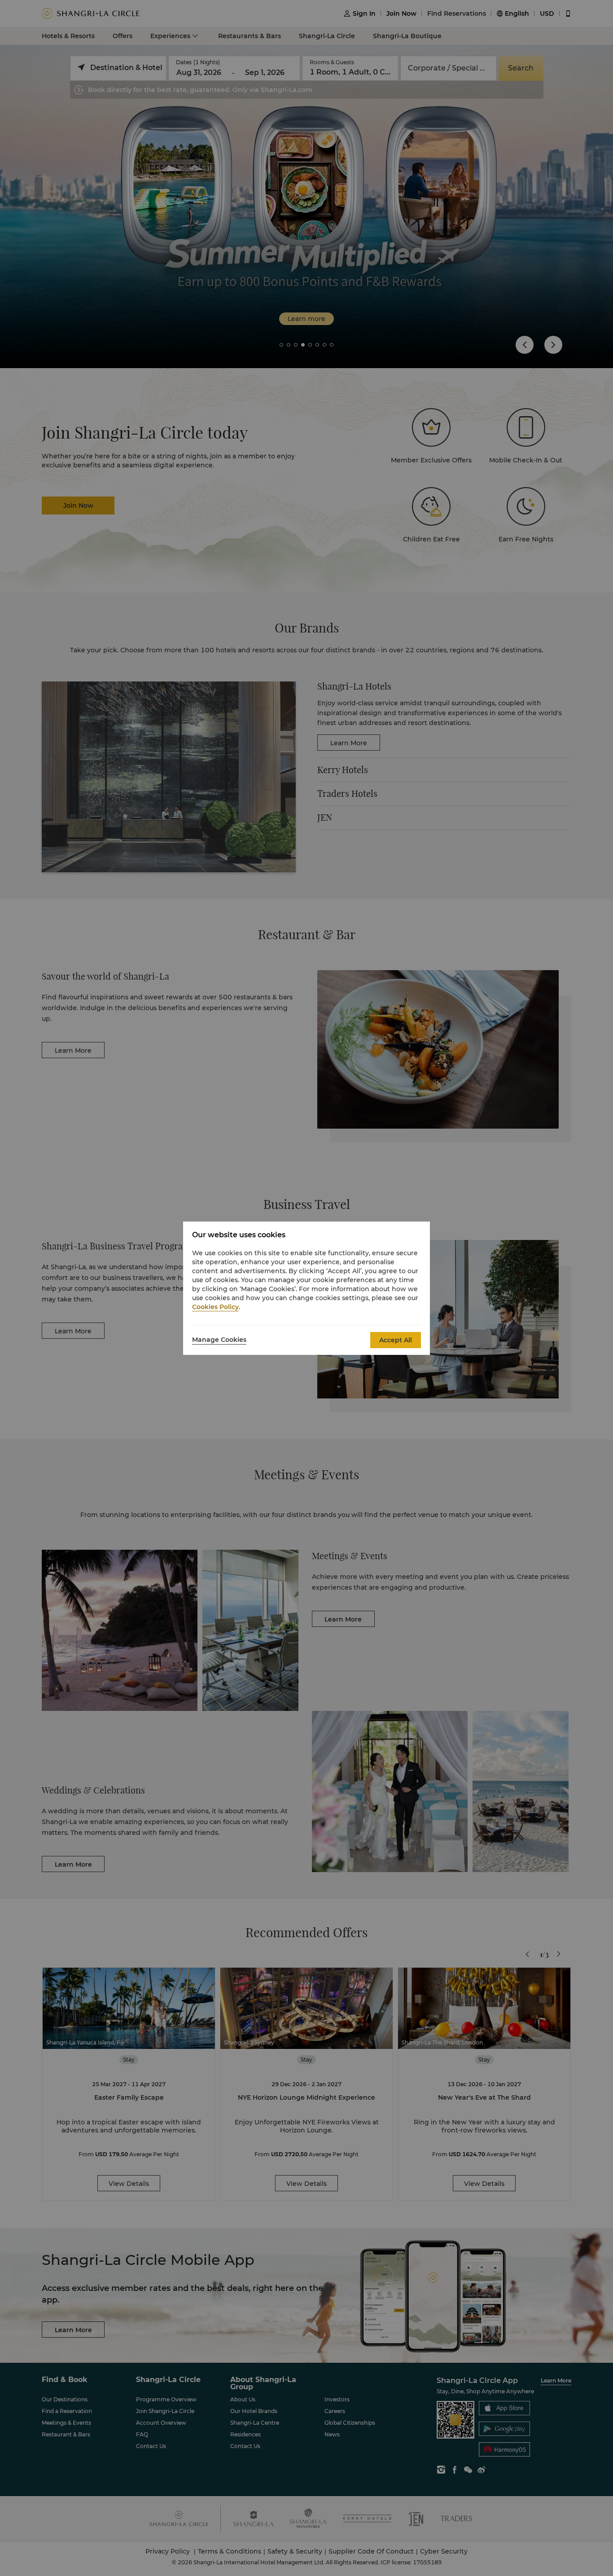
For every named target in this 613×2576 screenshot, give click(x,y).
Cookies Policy (215, 1307)
